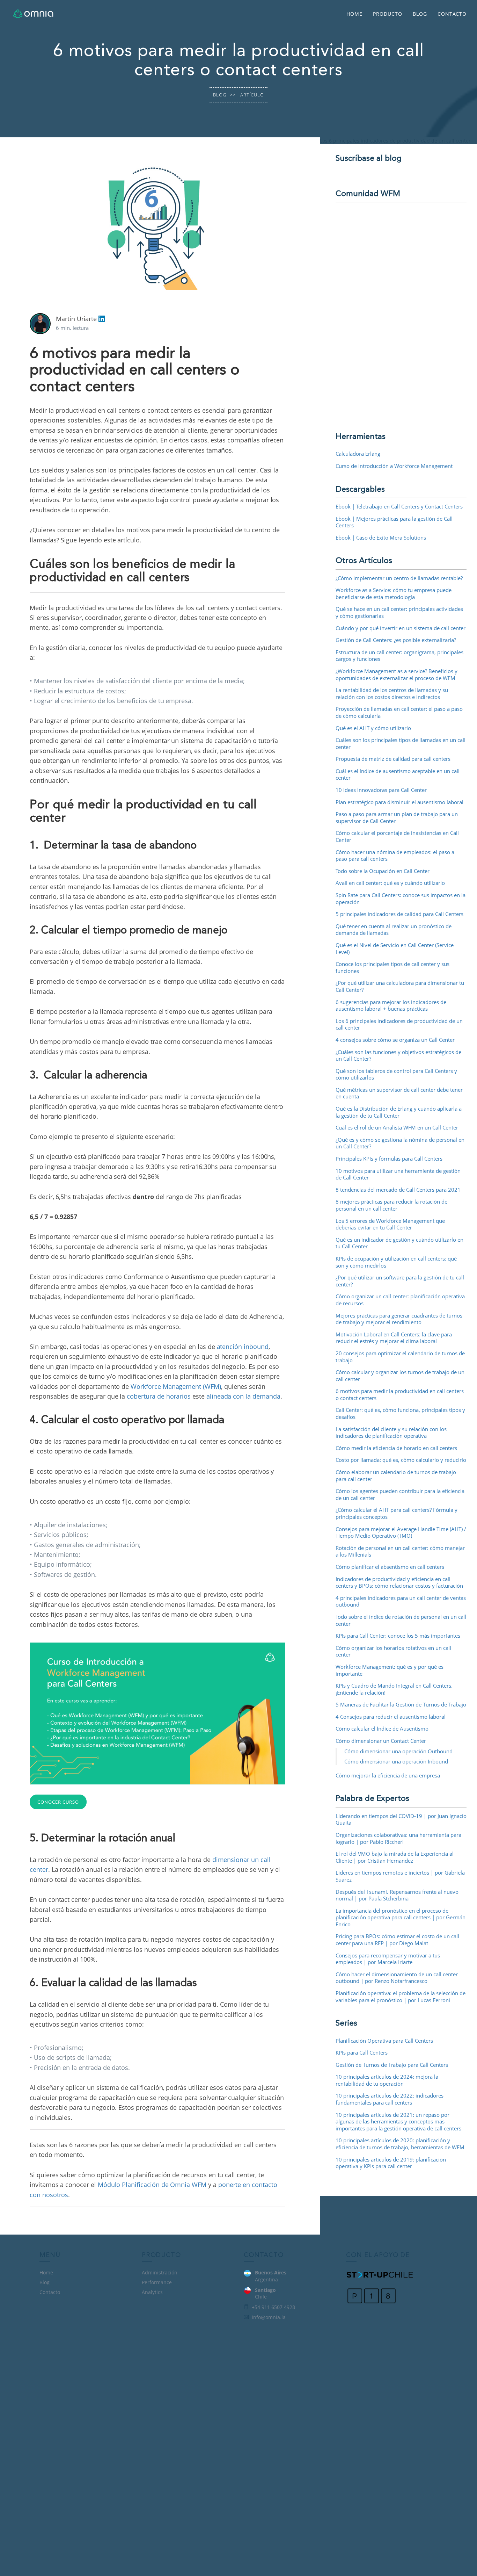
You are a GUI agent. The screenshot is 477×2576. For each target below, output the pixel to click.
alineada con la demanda (243, 1396)
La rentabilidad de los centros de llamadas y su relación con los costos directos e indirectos (392, 693)
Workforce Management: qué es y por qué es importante (390, 1670)
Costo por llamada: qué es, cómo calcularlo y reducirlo (401, 1460)
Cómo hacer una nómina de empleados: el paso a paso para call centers (395, 856)
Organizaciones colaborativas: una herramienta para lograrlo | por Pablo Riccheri (398, 1838)
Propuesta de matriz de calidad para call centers (393, 759)
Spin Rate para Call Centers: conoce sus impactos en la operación (401, 899)
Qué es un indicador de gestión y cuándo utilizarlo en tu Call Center (399, 1243)
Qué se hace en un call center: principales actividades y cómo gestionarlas (399, 612)
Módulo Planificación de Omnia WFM (152, 2185)
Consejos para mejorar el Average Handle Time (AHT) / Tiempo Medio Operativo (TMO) (401, 1532)
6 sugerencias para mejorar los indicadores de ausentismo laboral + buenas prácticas (391, 1005)
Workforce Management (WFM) (176, 1386)
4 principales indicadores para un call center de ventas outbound (401, 1601)
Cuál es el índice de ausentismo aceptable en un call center (398, 774)
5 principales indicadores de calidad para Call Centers (399, 914)
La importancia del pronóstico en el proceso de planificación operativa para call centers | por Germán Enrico (401, 1917)
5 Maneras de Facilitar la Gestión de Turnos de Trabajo (401, 1704)
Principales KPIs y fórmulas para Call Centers (389, 1159)
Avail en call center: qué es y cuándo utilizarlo (390, 883)
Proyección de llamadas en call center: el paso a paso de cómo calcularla (399, 712)
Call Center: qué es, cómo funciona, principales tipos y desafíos (400, 1413)
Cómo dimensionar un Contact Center (381, 1741)
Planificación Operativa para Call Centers (384, 2041)
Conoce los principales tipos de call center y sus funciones (392, 967)
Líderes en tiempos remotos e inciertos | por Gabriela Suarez (400, 1876)
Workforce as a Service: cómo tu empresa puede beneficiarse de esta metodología (394, 593)
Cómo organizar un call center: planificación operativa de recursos (400, 1300)
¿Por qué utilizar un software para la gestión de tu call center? (400, 1281)
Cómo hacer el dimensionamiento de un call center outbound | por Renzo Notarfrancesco (397, 1978)
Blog (420, 14)
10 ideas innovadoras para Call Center (381, 790)
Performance (157, 2282)
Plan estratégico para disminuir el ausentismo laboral (399, 802)
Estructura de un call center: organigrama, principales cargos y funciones (399, 656)
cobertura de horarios (159, 1396)
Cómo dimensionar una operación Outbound (398, 1751)
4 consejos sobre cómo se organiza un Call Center (395, 1040)
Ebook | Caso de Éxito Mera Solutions (381, 537)
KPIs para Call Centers (362, 2052)
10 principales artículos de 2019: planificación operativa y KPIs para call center (391, 2163)
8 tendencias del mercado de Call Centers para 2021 (398, 1190)
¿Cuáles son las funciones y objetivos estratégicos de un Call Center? (398, 1055)
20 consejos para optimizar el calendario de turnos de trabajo (400, 1357)
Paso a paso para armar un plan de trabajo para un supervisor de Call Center (397, 817)
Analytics (152, 2292)
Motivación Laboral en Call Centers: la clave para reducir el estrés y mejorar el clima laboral (394, 1338)
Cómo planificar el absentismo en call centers (390, 1567)
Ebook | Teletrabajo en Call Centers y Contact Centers (399, 506)
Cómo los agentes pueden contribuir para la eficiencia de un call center (400, 1494)
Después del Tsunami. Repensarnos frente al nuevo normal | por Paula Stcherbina (397, 1895)
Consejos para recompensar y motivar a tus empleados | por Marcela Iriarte (388, 1959)
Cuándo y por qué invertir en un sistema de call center (401, 628)
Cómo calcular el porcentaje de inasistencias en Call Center (397, 836)
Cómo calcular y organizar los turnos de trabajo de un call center (400, 1376)
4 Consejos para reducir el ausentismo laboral (391, 1717)
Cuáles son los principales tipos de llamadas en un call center (401, 743)
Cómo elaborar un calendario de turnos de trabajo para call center (396, 1475)
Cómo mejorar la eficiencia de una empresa (388, 1775)
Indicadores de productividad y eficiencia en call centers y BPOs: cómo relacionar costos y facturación (399, 1582)
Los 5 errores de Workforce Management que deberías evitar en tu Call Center (390, 1224)
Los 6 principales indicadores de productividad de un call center (399, 1024)
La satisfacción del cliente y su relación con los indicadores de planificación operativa (391, 1433)
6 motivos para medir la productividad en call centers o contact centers (400, 1394)
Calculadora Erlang (358, 454)
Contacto (452, 14)
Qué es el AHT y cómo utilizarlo (373, 728)
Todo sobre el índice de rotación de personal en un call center (401, 1620)
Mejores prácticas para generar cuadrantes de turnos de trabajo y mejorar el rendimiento (399, 1319)
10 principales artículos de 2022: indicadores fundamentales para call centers (390, 2099)
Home (354, 14)
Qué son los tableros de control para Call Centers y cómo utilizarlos (396, 1074)
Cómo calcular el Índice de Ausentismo (382, 1729)
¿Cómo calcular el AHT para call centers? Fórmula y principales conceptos (397, 1513)
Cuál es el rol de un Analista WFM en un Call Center (397, 1127)
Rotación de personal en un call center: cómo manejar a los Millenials (400, 1551)
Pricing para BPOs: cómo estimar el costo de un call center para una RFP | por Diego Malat (397, 1940)
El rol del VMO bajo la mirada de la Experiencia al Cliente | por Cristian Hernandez (395, 1857)
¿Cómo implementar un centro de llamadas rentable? (399, 578)
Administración (160, 2272)
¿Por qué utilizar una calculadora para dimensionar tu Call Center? (400, 986)
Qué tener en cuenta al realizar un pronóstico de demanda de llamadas (394, 930)
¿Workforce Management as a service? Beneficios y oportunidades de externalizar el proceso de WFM (397, 674)
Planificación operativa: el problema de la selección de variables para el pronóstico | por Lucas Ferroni (401, 1997)
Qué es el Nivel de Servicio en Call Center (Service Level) (395, 948)
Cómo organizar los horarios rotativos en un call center (393, 1651)
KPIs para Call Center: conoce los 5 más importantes (398, 1636)
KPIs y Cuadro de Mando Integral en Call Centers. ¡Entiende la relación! (394, 1689)
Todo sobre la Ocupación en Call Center (383, 871)
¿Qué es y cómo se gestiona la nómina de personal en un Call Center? (400, 1143)
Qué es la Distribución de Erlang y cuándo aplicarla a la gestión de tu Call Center (399, 1112)
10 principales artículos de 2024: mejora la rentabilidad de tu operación (387, 2080)
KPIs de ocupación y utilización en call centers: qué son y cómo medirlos (396, 1262)
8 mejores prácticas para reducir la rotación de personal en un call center (391, 1205)
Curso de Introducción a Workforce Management (394, 466)
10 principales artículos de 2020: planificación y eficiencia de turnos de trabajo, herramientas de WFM (400, 2144)
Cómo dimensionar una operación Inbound (396, 1761)
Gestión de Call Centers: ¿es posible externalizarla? (396, 640)
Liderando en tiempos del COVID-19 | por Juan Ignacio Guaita (401, 1819)
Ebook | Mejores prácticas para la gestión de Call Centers (394, 522)
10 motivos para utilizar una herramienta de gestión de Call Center (398, 1174)
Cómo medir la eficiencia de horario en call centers (396, 1448)
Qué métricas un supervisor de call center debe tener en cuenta (399, 1093)
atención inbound (243, 1347)
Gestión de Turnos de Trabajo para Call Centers (392, 2065)
